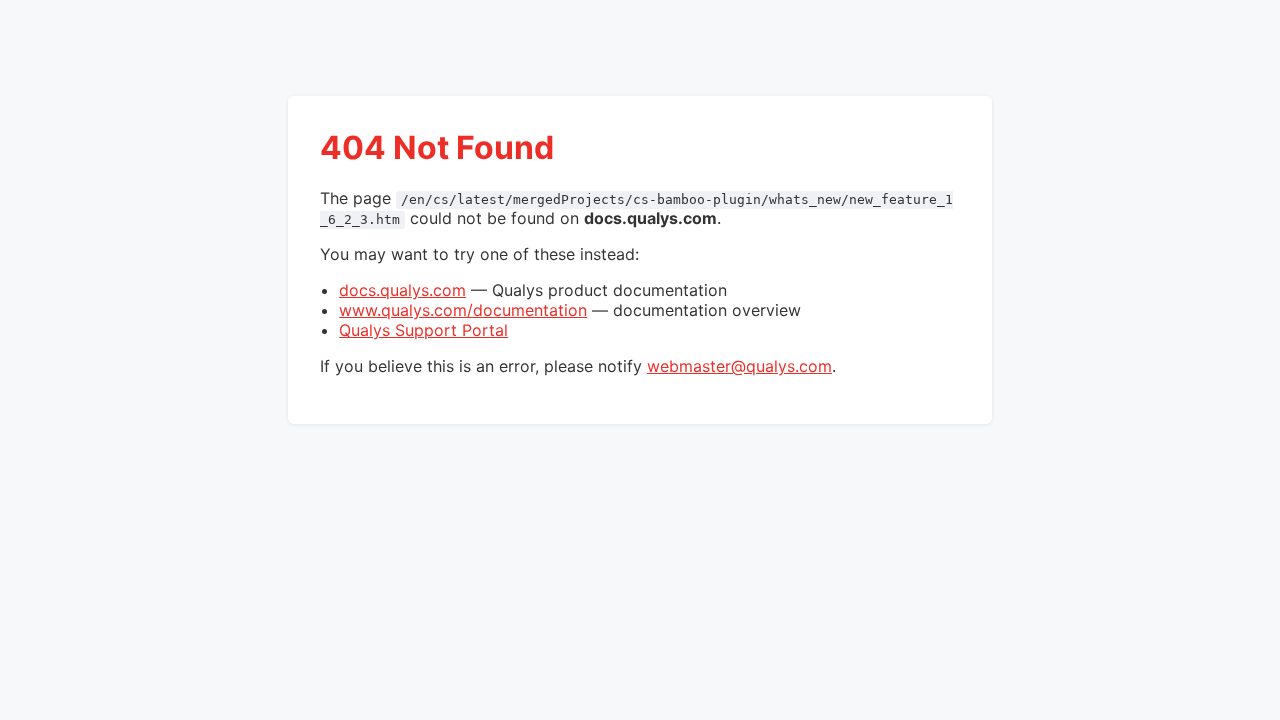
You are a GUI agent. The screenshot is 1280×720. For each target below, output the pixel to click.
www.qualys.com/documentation (463, 310)
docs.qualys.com (402, 290)
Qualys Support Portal (423, 330)
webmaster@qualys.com (739, 366)
